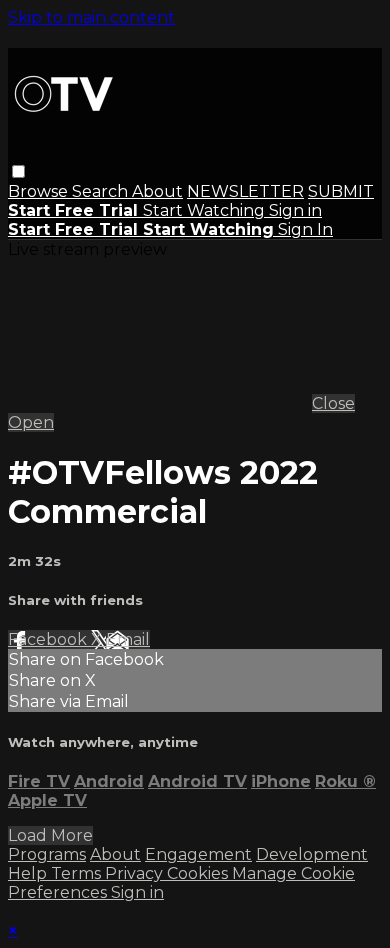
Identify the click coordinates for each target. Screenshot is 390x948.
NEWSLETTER (245, 191)
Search (102, 191)
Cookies (199, 873)
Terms (78, 873)
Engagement (198, 854)
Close (333, 403)
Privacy (136, 873)
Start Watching (206, 210)
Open (31, 422)
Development (312, 854)
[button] (18, 171)
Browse (40, 191)
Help (29, 873)
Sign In (305, 229)
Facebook (49, 639)
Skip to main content (91, 17)
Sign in (295, 210)
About (157, 191)
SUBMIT (341, 191)
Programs (47, 854)
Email (128, 639)
